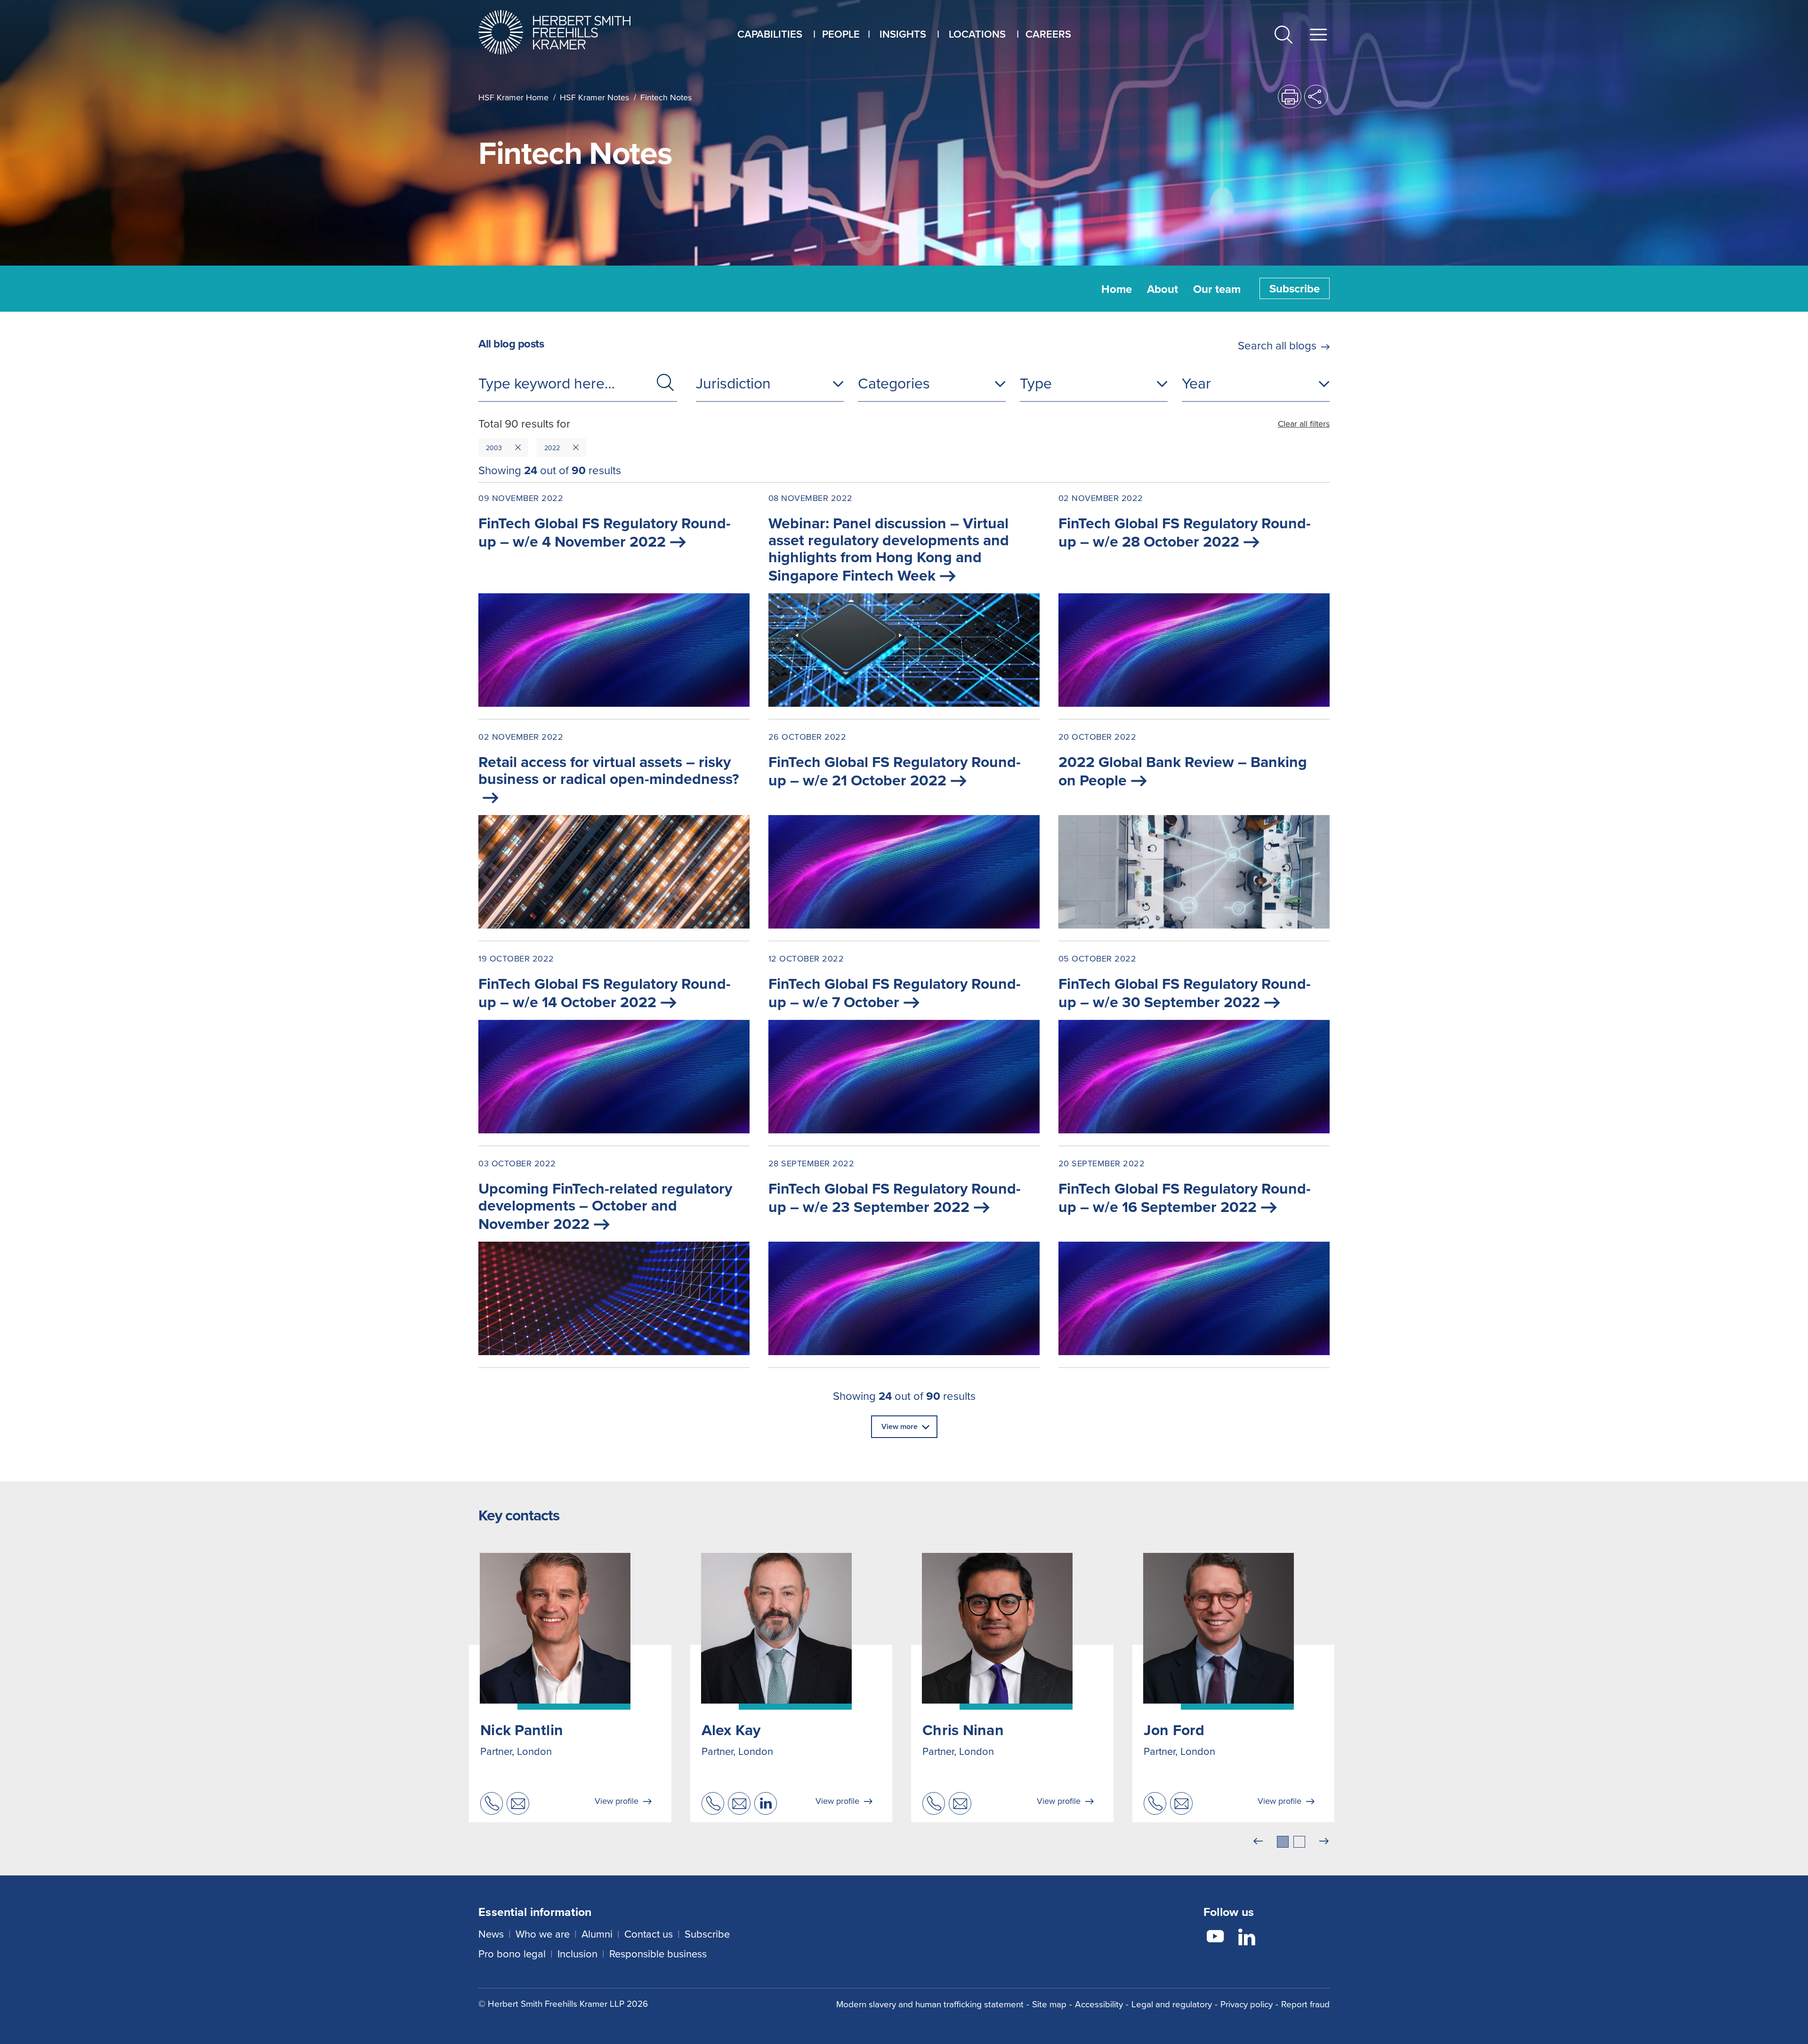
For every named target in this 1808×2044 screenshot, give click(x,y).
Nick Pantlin (522, 1730)
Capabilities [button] (770, 34)
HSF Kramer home (513, 97)
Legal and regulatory (1172, 2004)
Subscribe (1295, 288)
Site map (1049, 2004)
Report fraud (1305, 2004)
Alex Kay (731, 1730)
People (841, 34)
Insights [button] (903, 34)
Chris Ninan (963, 1730)
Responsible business (658, 1953)
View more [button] (900, 1426)
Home (1117, 289)
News (491, 1934)
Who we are (543, 1934)
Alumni (597, 1934)
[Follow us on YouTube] (1215, 1938)
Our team (1217, 289)
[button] (1283, 36)
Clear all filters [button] (1304, 424)
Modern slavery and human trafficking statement (930, 2004)
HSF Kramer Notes (594, 97)
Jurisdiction (733, 383)
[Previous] (1258, 1842)
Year (1196, 383)
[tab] (1283, 1842)
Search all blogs (1277, 345)
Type (1036, 383)
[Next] (1324, 1842)
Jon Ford (1174, 1730)
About (1162, 289)
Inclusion (577, 1953)
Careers (1048, 34)
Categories (894, 383)
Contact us (649, 1934)
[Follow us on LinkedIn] (1247, 1938)
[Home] (566, 32)
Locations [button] (977, 34)
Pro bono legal (512, 1953)
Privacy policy (1247, 2004)
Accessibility (1099, 2004)
